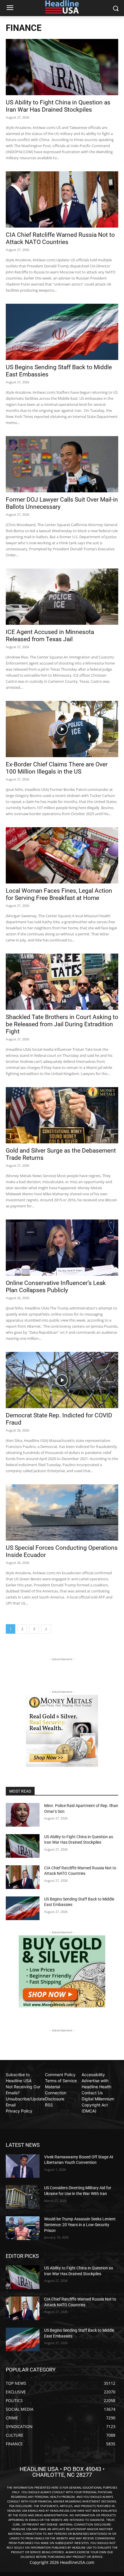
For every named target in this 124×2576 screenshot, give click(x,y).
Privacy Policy (19, 2111)
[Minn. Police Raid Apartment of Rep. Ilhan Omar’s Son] (23, 1815)
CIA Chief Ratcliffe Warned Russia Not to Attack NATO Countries (60, 238)
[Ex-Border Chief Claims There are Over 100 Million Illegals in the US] (62, 729)
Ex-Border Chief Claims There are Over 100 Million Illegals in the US (57, 768)
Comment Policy (60, 2075)
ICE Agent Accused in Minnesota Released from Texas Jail (50, 636)
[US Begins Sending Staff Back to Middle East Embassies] (62, 332)
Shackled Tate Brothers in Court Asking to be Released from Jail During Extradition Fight (62, 1024)
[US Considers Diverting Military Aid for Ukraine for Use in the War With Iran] (23, 2197)
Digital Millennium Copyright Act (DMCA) (98, 2105)
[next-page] (46, 1629)
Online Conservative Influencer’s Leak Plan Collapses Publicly (56, 1287)
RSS (49, 2105)
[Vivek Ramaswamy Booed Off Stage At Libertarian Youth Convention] (23, 2166)
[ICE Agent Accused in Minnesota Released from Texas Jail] (62, 597)
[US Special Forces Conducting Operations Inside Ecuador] (62, 1512)
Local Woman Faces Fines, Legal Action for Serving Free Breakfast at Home (59, 894)
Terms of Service (61, 2081)
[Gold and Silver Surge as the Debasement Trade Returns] (62, 1115)
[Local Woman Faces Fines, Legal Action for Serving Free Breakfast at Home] (62, 855)
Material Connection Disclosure (56, 2093)
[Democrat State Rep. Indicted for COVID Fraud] (62, 1380)
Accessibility (93, 2075)
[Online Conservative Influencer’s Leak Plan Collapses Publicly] (62, 1248)
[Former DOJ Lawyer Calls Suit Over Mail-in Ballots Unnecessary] (62, 464)
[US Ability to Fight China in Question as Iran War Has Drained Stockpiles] (62, 67)
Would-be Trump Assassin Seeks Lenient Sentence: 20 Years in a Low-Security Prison (80, 2225)
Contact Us (92, 2093)
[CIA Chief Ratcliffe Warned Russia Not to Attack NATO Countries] (62, 199)
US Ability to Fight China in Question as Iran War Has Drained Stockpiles (58, 106)
